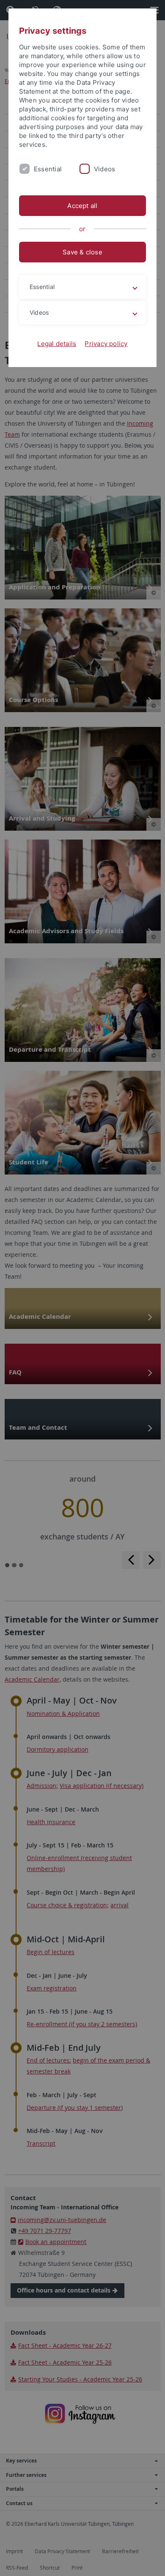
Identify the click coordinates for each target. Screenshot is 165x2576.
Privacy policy (106, 344)
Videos (104, 169)
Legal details (57, 344)
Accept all (82, 206)
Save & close (82, 252)
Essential (48, 169)
